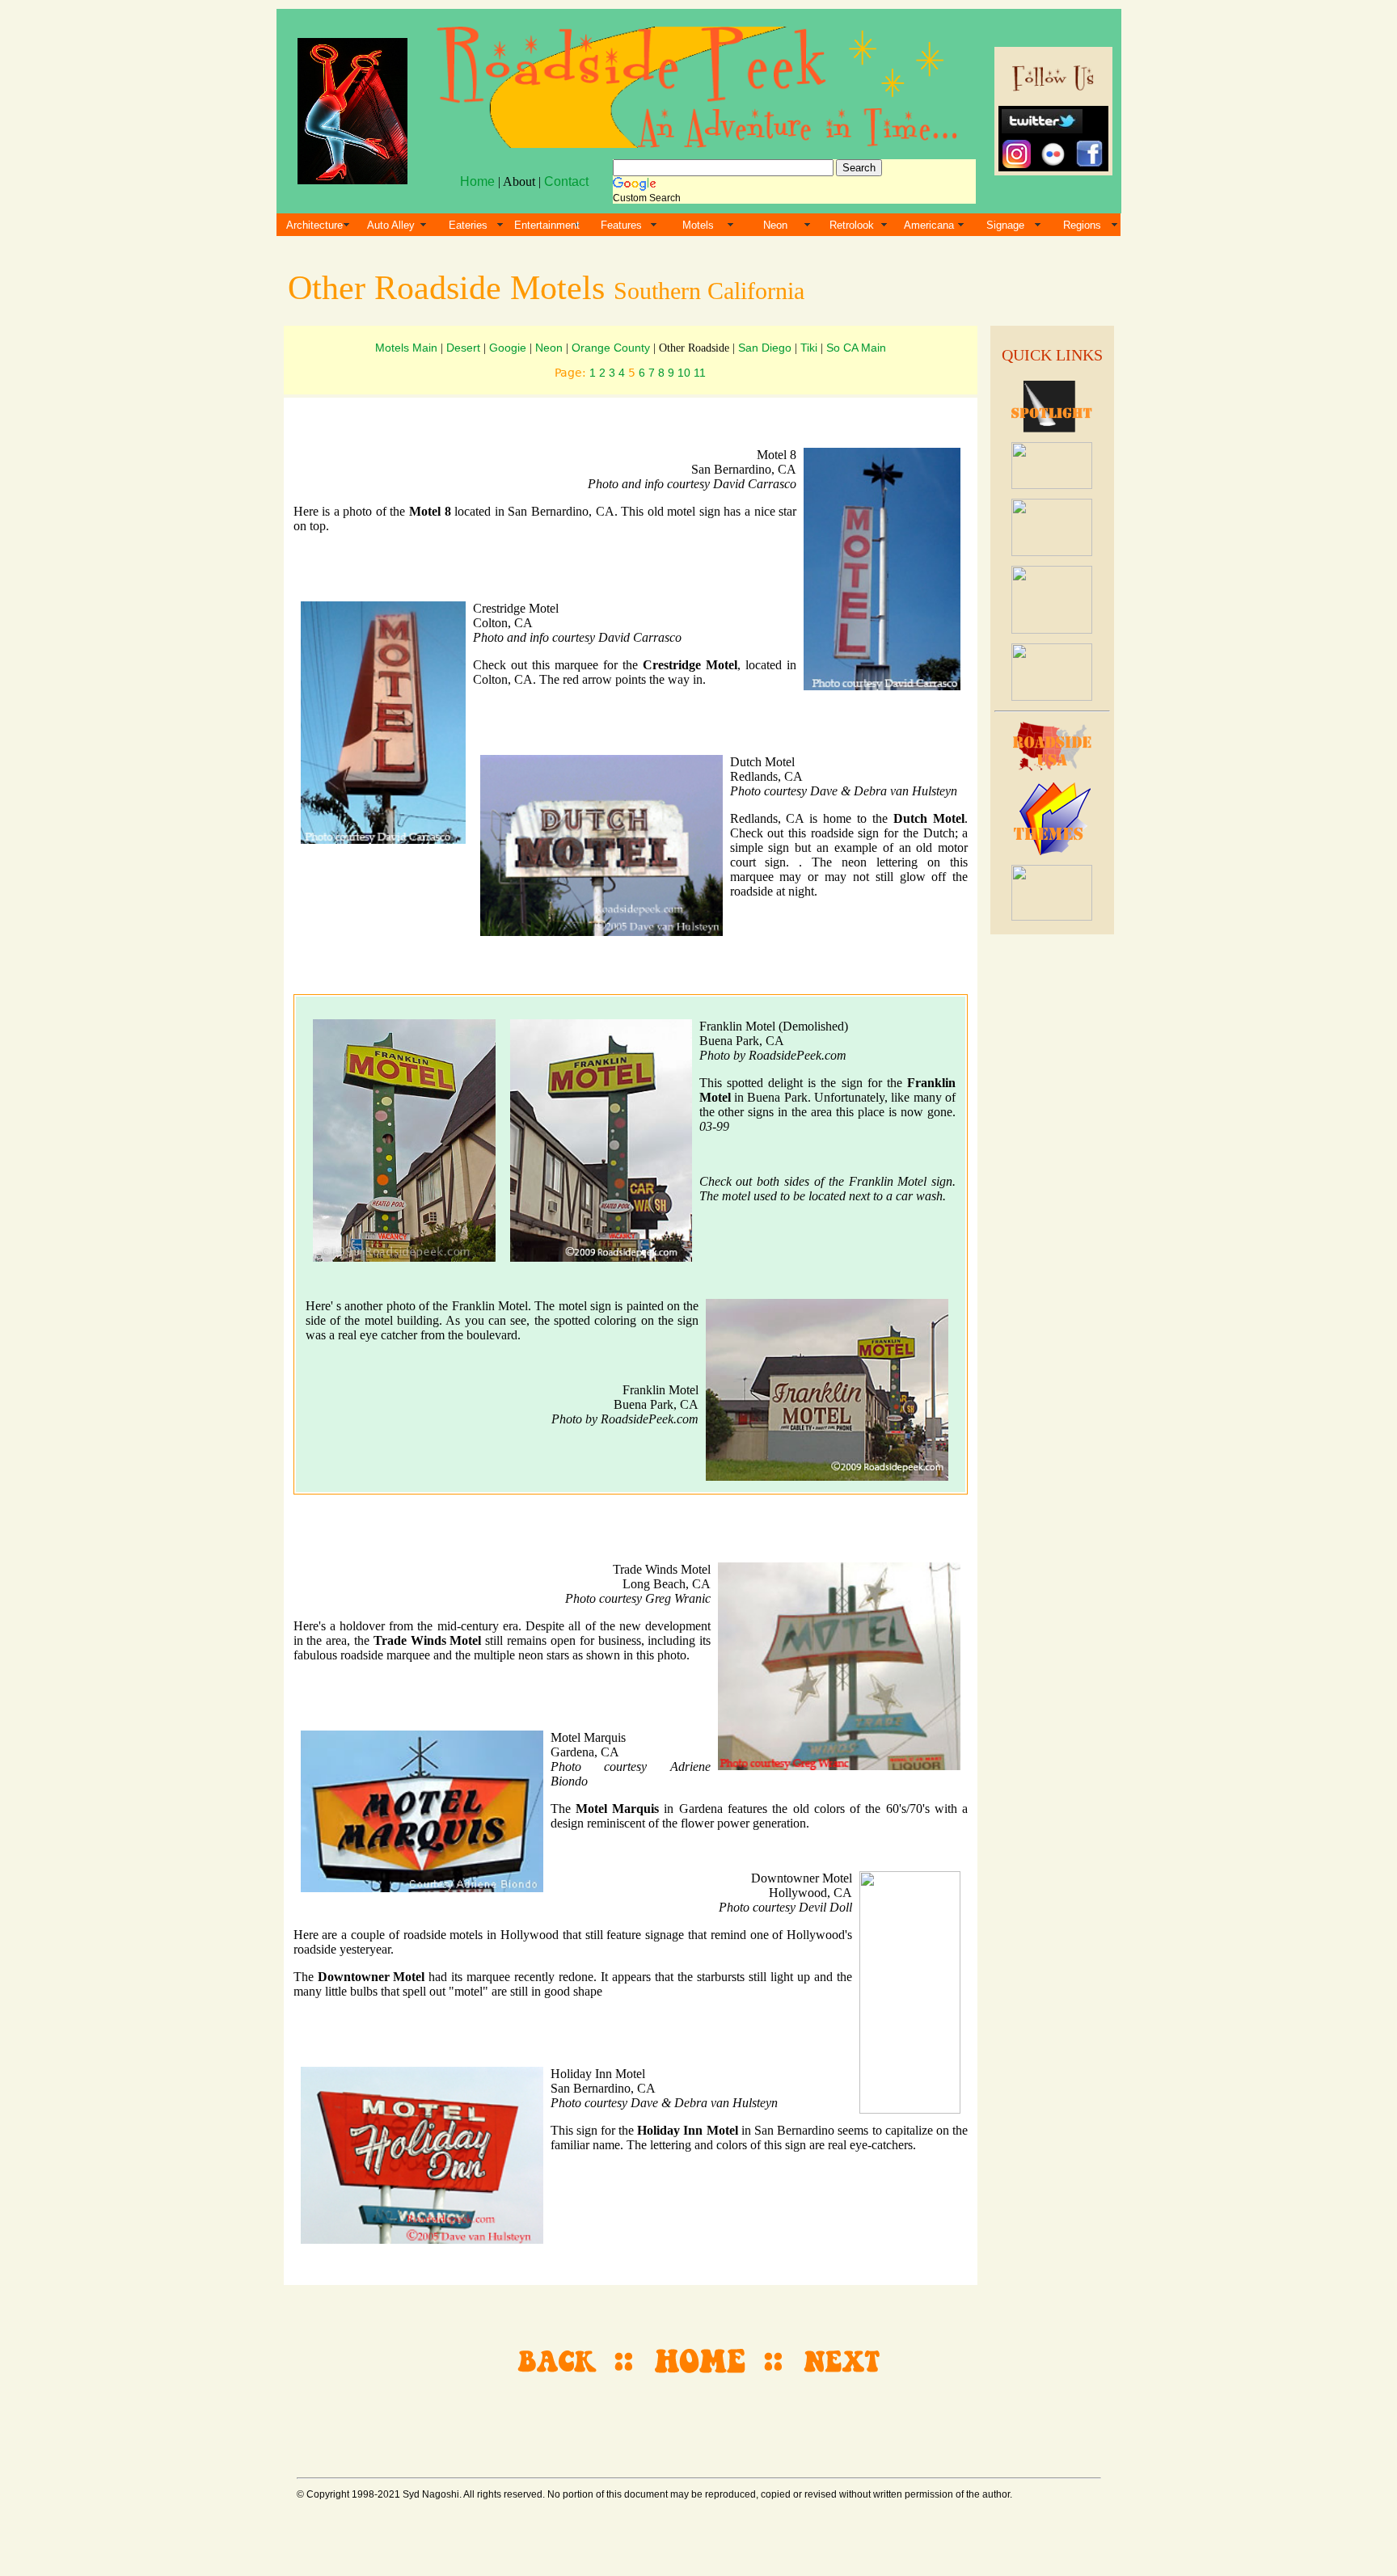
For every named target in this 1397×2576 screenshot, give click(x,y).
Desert (463, 348)
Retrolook (852, 225)
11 (700, 373)
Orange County (611, 348)
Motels (698, 225)
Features (621, 225)
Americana (929, 225)
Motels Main (406, 348)
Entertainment (547, 225)
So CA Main (856, 348)
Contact (566, 181)
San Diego (765, 348)
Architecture (314, 225)
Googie (508, 348)
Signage (1005, 225)
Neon (775, 225)
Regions (1082, 225)
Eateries (468, 225)
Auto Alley (391, 225)
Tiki (809, 348)
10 (684, 373)
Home (477, 181)
